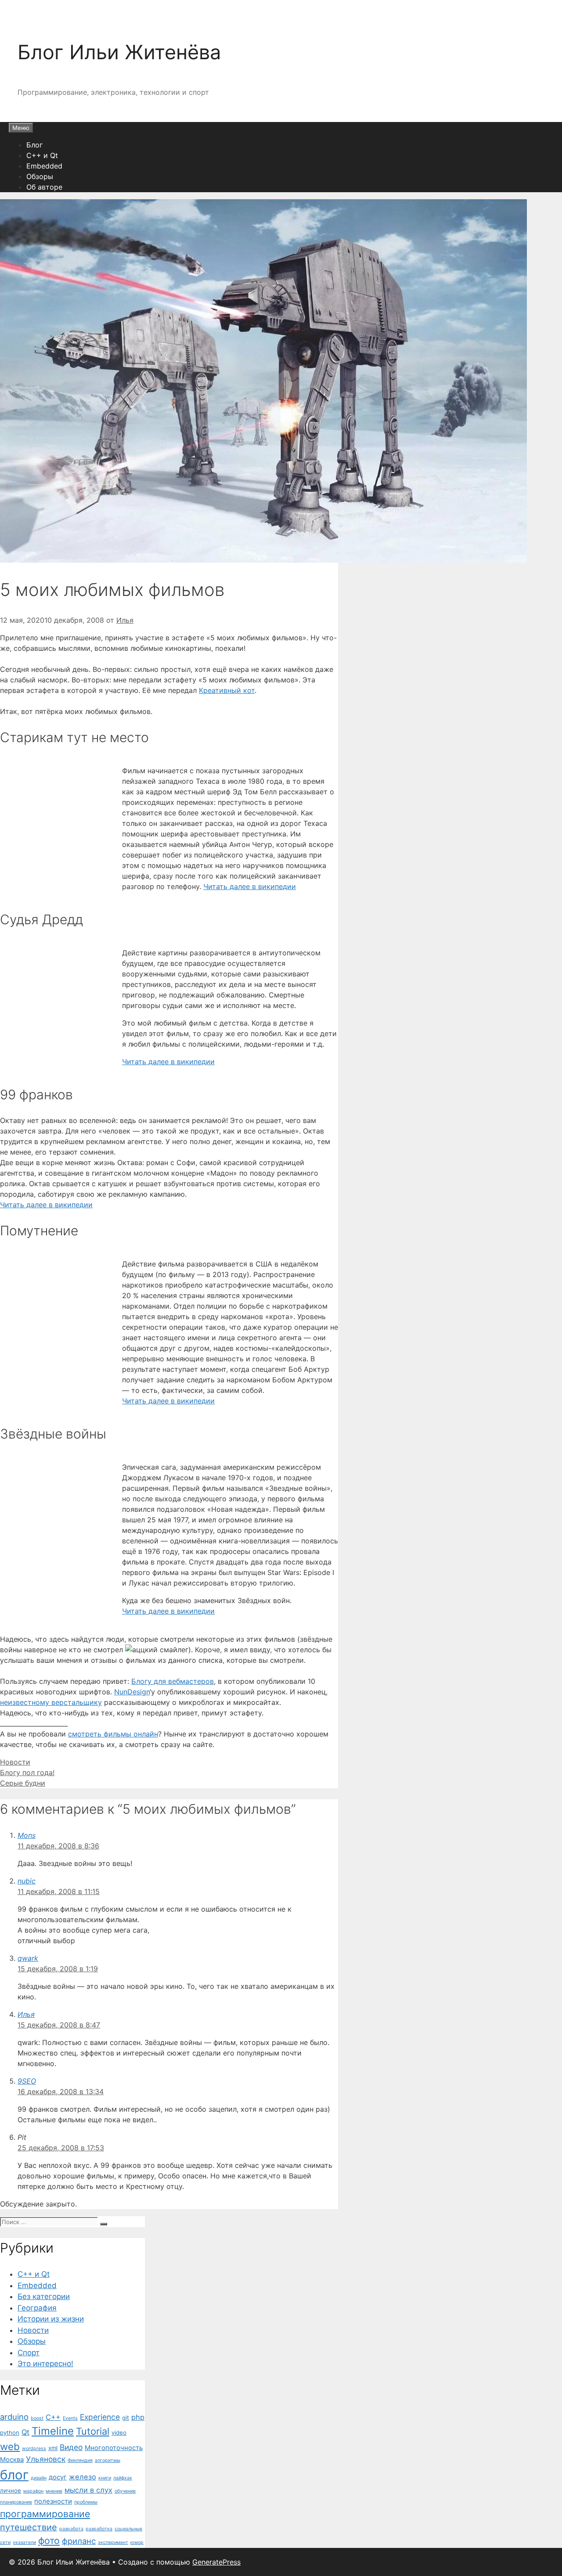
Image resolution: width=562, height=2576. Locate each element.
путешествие (29, 2527)
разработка (99, 2529)
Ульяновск (46, 2459)
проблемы (86, 2502)
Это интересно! (45, 2364)
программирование (45, 2514)
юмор (137, 2542)
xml (53, 2448)
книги (105, 2478)
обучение (125, 2491)
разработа (71, 2529)
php (138, 2417)
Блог (34, 145)
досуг (58, 2477)
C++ (53, 2417)
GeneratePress (216, 2562)
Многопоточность (114, 2448)
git (126, 2418)
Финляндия (80, 2460)
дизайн (39, 2478)
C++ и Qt (42, 155)
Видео (71, 2447)
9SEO (27, 2081)
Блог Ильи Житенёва (119, 52)
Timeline (53, 2431)
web (10, 2446)
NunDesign (132, 1692)
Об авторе (44, 187)
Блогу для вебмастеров (173, 1681)
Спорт (29, 2353)
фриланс (79, 2541)
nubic (27, 1881)
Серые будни (23, 1783)
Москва (12, 2460)
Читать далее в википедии (250, 886)
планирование (16, 2502)
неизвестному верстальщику (51, 1702)
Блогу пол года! (27, 1772)
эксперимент (113, 2542)
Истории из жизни (51, 2319)
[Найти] (104, 2224)
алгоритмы (108, 2460)
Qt (25, 2432)
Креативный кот (227, 690)
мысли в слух (88, 2490)
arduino (14, 2417)
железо (83, 2477)
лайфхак (123, 2478)
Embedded (44, 166)
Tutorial (93, 2431)
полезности (53, 2501)
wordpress (34, 2449)
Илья (26, 2014)
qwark (28, 1958)
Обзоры (40, 176)
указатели (24, 2542)
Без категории (44, 2296)
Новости (15, 1762)
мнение (54, 2491)
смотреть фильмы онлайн (113, 1734)
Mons (27, 1835)
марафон (33, 2491)
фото (49, 2540)
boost (37, 2418)
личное (11, 2490)
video (119, 2432)
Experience (100, 2417)
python (10, 2432)
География (37, 2308)
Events (70, 2418)
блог (14, 2475)
